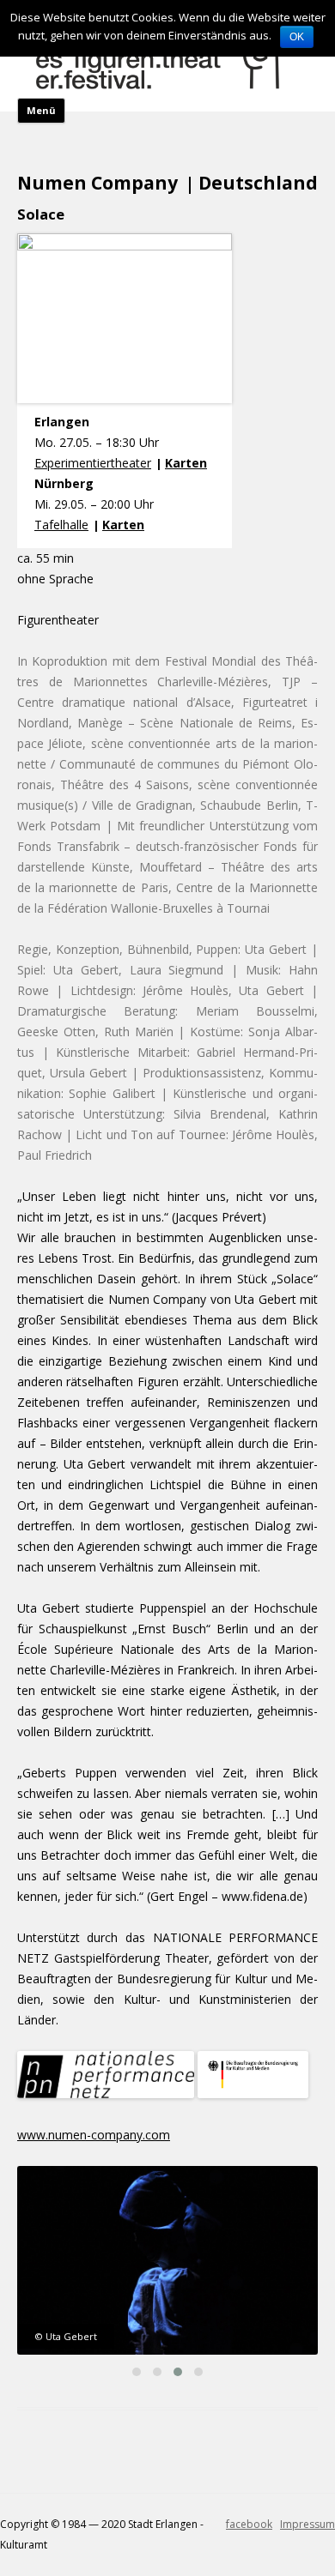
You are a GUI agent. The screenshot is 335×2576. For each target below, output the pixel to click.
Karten (186, 463)
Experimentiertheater (93, 463)
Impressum (308, 2524)
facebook (249, 2524)
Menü (41, 110)
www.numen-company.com (94, 2135)
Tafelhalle (61, 525)
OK (297, 37)
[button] (137, 2372)
